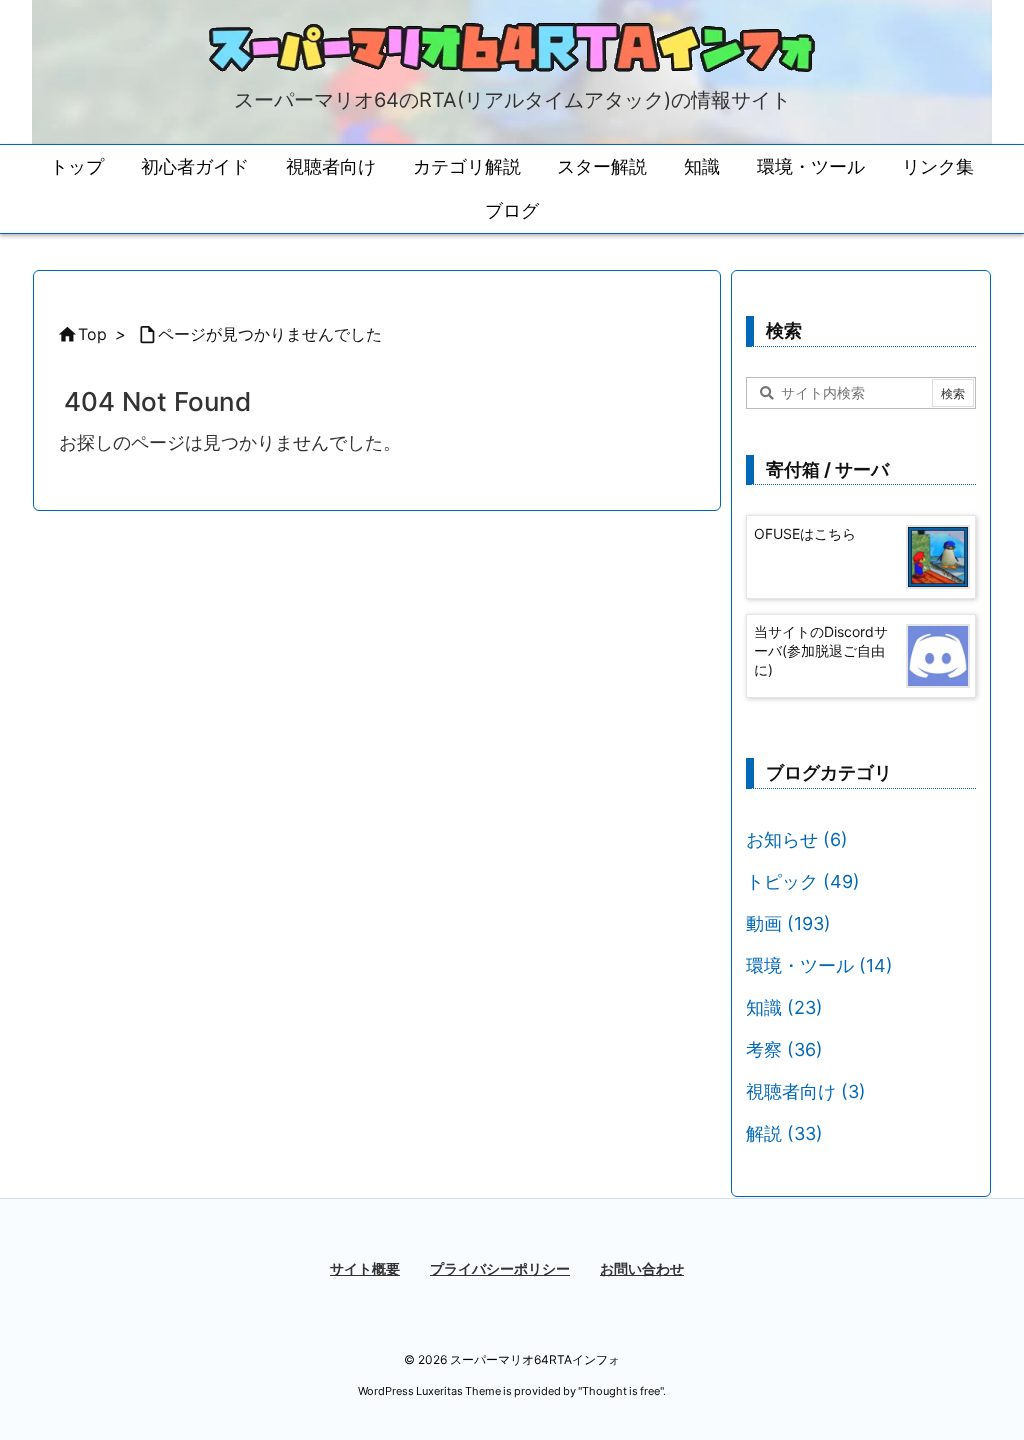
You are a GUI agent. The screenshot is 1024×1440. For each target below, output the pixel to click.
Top (92, 334)
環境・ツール (819, 965)
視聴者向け (806, 1091)
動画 (788, 923)
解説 (784, 1133)
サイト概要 (365, 1268)
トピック (803, 881)
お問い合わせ (642, 1268)
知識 (784, 1007)
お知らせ (797, 839)
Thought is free (621, 1391)
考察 (784, 1049)
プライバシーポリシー (500, 1268)
